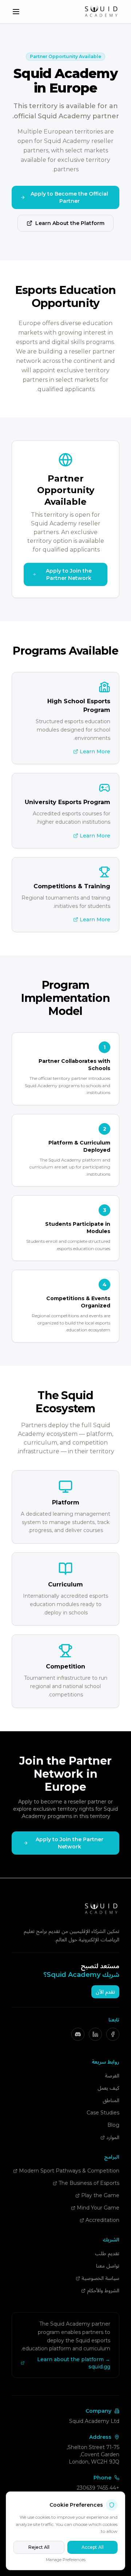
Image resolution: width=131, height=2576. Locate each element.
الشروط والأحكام (103, 2290)
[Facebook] (113, 2034)
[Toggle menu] (16, 12)
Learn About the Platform (70, 223)
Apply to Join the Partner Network (69, 574)
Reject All (39, 2547)
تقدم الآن (105, 1992)
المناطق (111, 2100)
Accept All (93, 2547)
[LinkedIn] (95, 2034)
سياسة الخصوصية (100, 2278)
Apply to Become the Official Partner (69, 197)
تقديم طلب (107, 2253)
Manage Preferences (66, 2560)
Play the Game (100, 2195)
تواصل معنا (108, 2266)
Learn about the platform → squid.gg (74, 2363)
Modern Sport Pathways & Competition (69, 2171)
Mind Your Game (98, 2208)
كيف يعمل (108, 2088)
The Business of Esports (89, 2183)
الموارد (113, 2137)
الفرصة (112, 2076)
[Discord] (78, 2034)
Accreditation (102, 2220)
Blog (113, 2125)
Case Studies (103, 2113)
